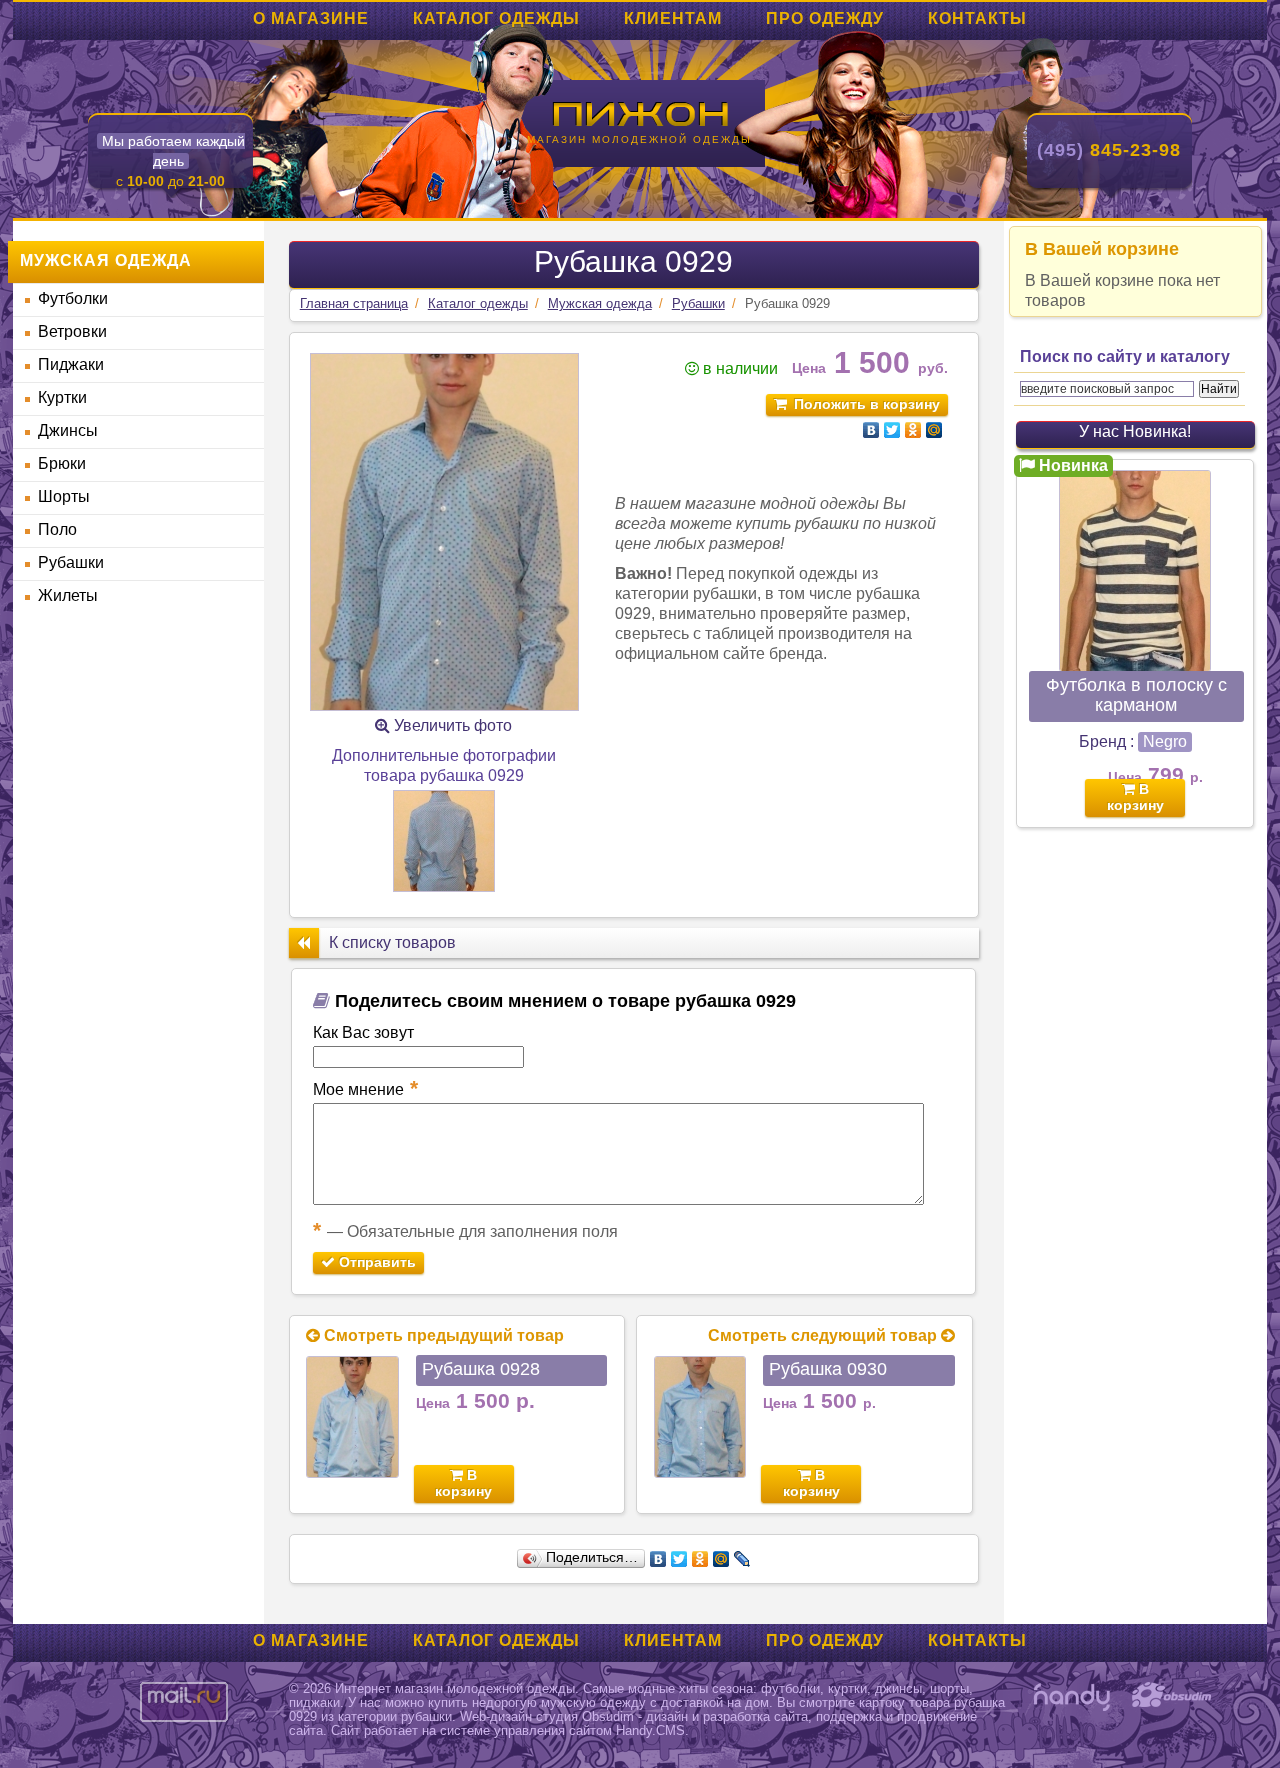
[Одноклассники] (913, 430)
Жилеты (68, 595)
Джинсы (68, 430)
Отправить (375, 1262)
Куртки (62, 397)
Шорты (64, 496)
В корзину (463, 1483)
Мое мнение (365, 1088)
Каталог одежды (496, 18)
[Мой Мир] (934, 430)
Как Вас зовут (363, 1032)
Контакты (977, 18)
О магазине (311, 18)
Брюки (62, 463)
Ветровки (72, 331)
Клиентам (673, 18)
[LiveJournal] (742, 1559)
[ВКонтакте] (871, 430)
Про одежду (825, 18)
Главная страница (354, 303)
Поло (57, 529)
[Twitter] (892, 430)
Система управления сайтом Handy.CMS (1072, 1697)
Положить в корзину (867, 404)
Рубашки (71, 562)
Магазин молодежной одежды (639, 139)
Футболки (73, 298)
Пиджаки (71, 364)
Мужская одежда (600, 303)
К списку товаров (392, 942)
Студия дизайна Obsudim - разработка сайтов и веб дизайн (1172, 1697)
